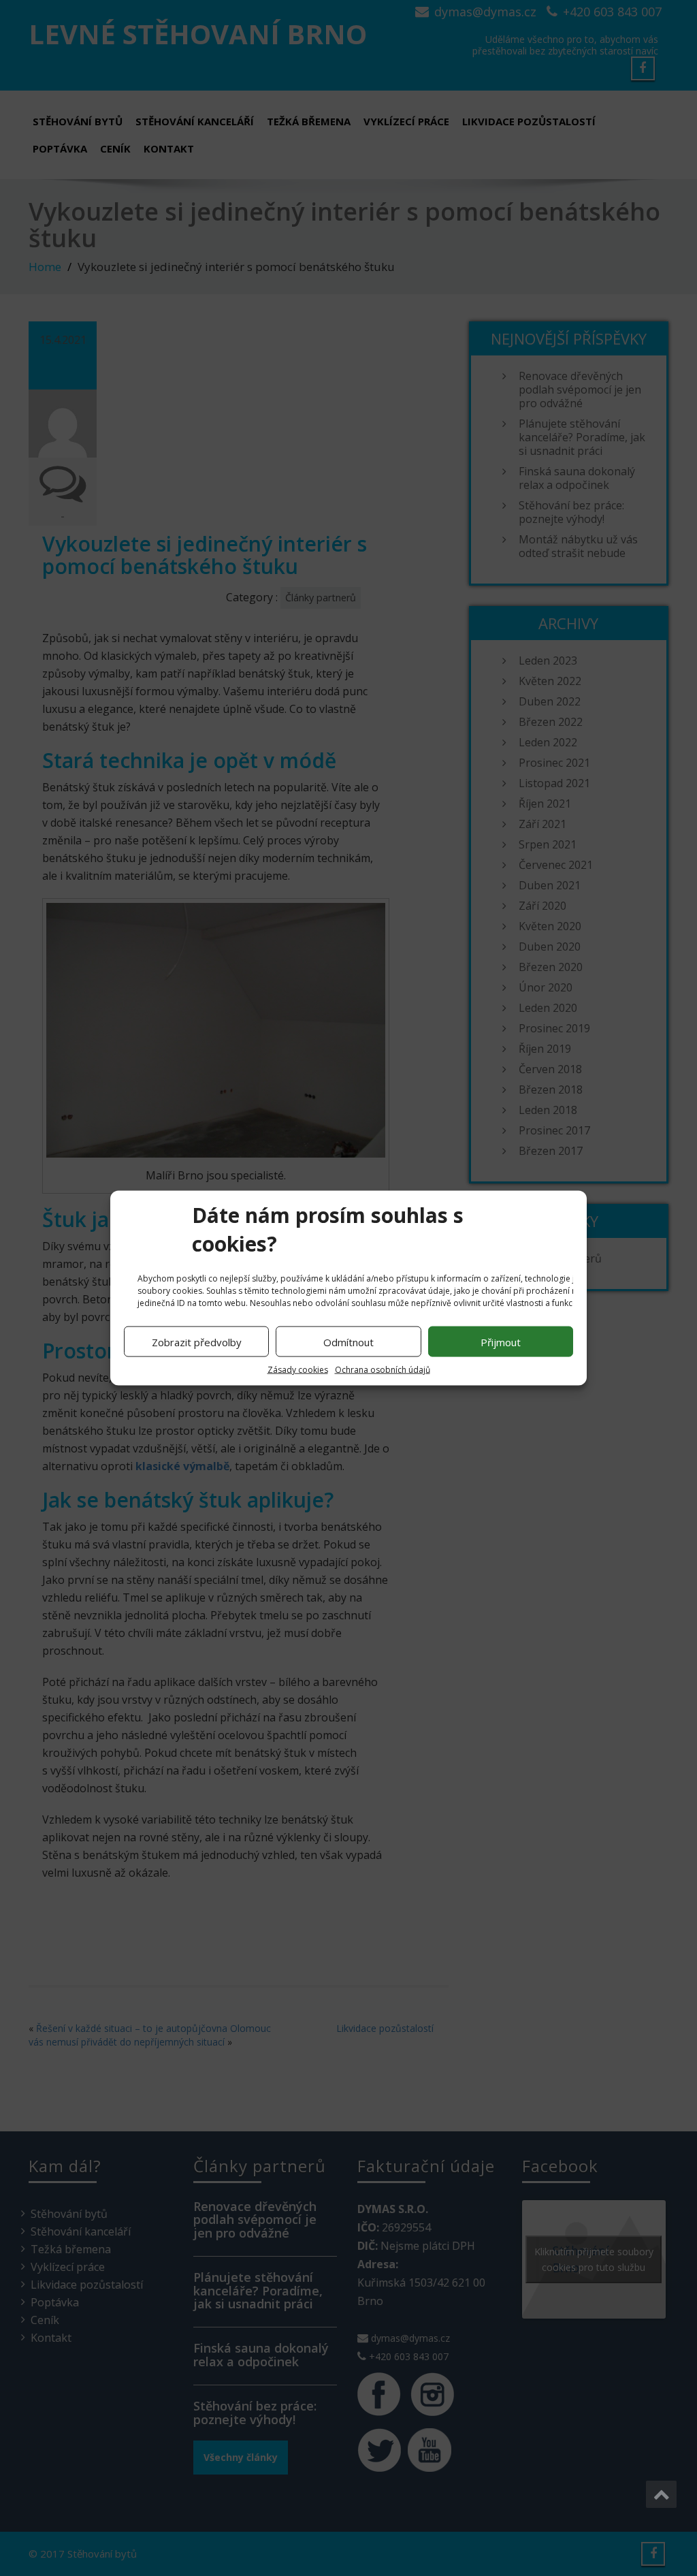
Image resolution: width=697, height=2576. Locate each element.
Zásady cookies (298, 1370)
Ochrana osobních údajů (383, 1370)
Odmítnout (348, 1341)
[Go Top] (661, 2494)
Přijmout (501, 1341)
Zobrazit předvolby (197, 1341)
